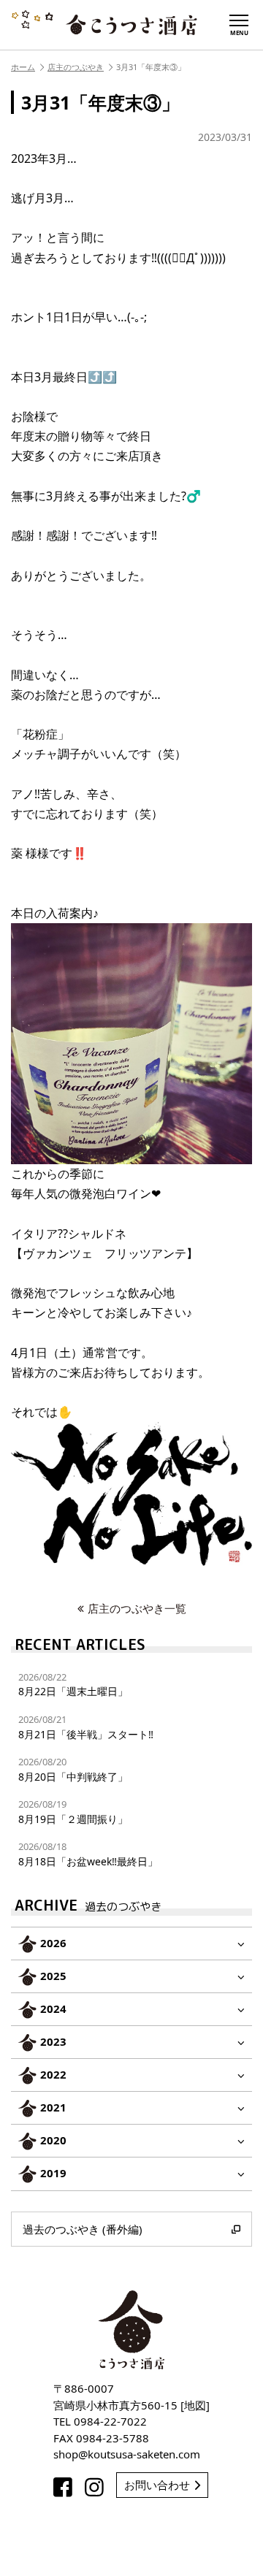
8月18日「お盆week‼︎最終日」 (88, 1854)
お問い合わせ (157, 2485)
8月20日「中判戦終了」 (73, 1769)
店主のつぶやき (76, 67)
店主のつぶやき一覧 (137, 1608)
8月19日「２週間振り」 (73, 1812)
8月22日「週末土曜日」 (73, 1685)
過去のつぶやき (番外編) (83, 2229)
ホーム (23, 67)
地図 (195, 2405)
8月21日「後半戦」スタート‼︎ (86, 1727)
